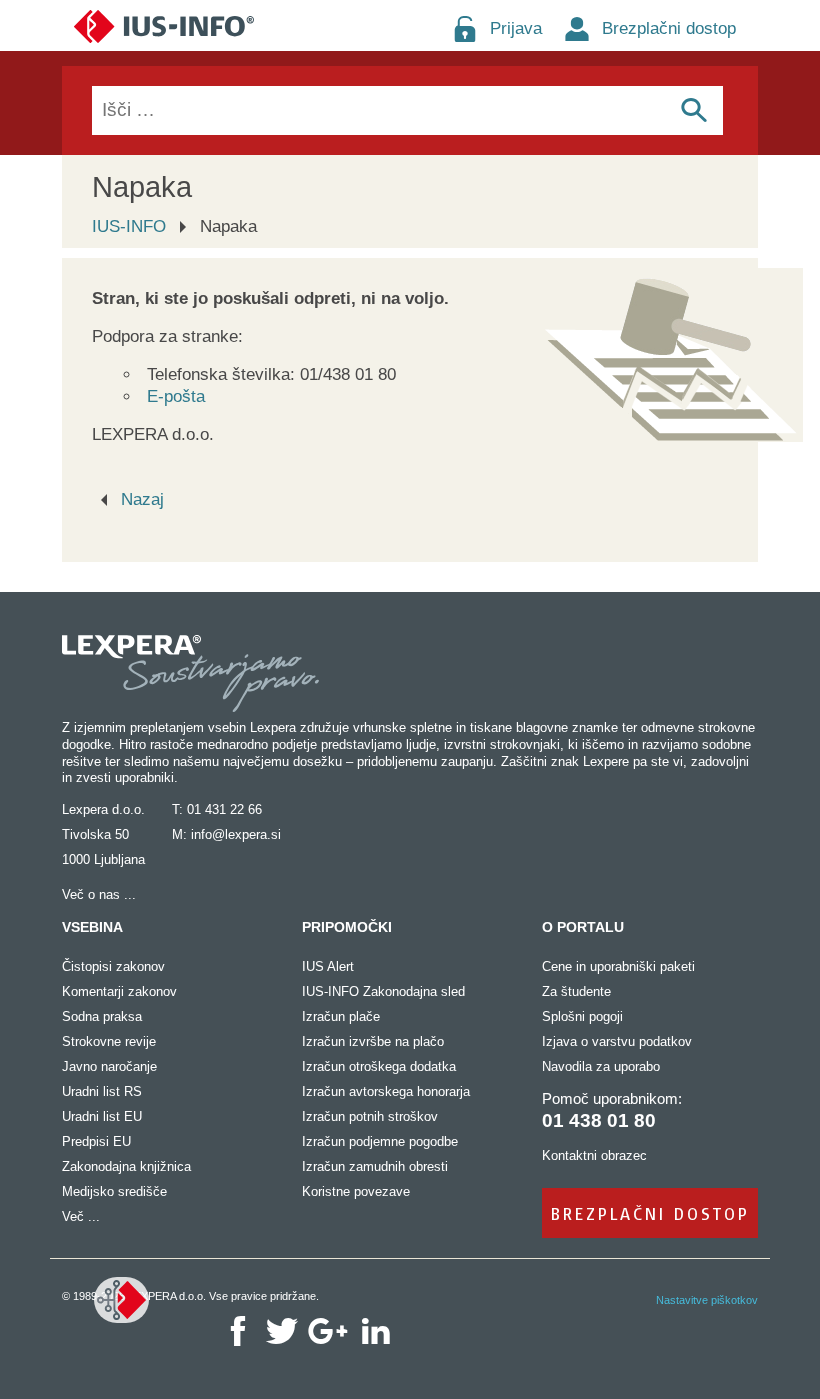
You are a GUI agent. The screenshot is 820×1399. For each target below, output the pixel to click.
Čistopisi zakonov (113, 966)
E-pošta (176, 396)
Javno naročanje (109, 1066)
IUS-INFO (129, 226)
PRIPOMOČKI (347, 927)
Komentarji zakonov (119, 991)
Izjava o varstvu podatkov (617, 1041)
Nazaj (142, 499)
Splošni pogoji (582, 1016)
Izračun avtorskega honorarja (386, 1091)
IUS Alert (328, 966)
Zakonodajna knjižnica (126, 1166)
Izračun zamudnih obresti (375, 1166)
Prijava (516, 28)
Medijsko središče (114, 1191)
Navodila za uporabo (601, 1066)
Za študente (576, 991)
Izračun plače (341, 1016)
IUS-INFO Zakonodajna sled (383, 991)
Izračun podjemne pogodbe (380, 1141)
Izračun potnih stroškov (370, 1116)
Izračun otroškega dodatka (379, 1066)
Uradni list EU (102, 1116)
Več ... (81, 1216)
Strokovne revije (109, 1041)
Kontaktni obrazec (594, 1155)
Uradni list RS (102, 1091)
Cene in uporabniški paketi (618, 966)
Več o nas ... (99, 894)
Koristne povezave (356, 1191)
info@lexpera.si (236, 834)
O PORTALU (583, 927)
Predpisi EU (96, 1141)
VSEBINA (92, 927)
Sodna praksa (102, 1016)
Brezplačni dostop (669, 28)
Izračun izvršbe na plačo (373, 1041)
